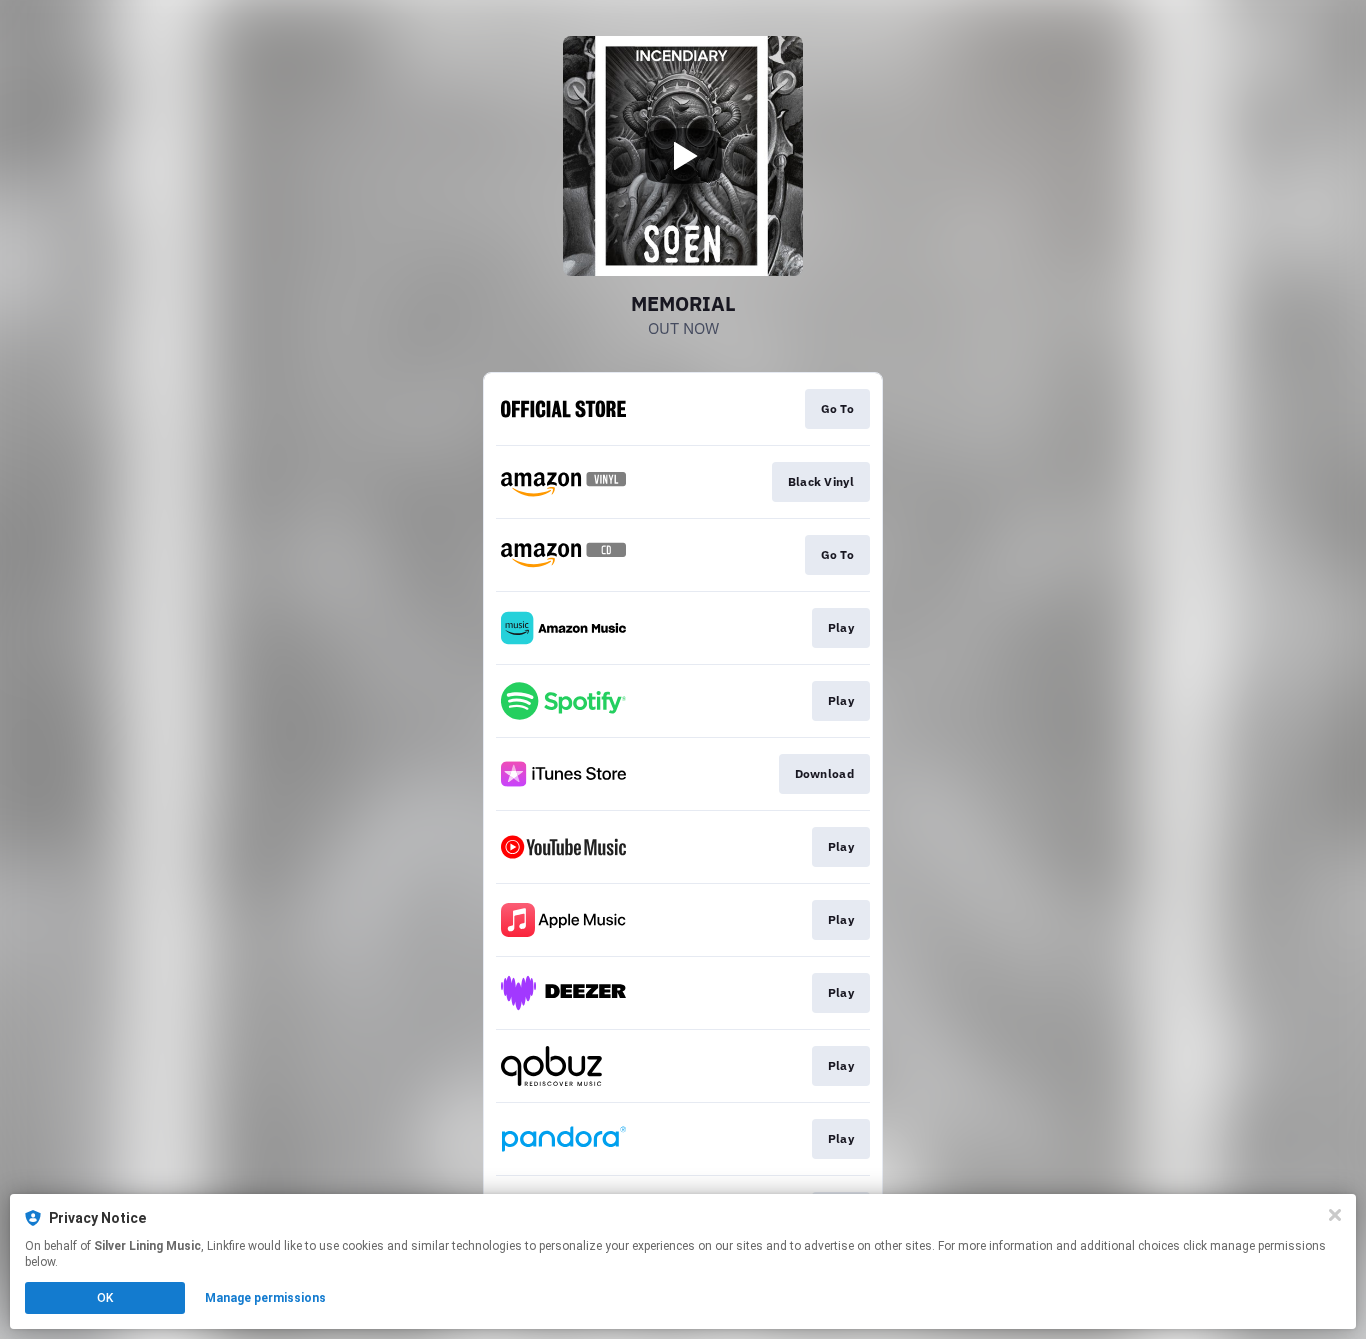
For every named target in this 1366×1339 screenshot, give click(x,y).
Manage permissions (265, 1298)
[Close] (1335, 1215)
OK (105, 1298)
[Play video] (683, 156)
